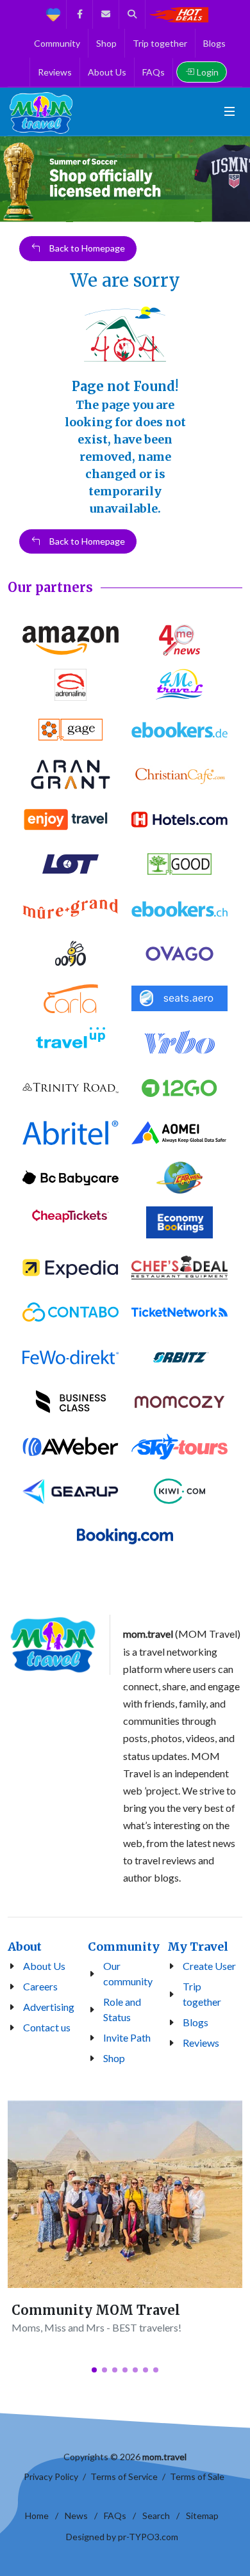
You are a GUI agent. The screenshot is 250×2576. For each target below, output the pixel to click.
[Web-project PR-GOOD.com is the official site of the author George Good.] (179, 864)
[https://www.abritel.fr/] (71, 1133)
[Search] (132, 14)
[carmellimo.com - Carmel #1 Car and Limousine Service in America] (179, 1178)
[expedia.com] (71, 1267)
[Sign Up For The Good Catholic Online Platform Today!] (71, 1088)
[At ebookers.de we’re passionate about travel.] (179, 730)
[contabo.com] (71, 1312)
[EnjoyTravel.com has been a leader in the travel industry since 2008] (71, 819)
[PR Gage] (71, 730)
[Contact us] (106, 14)
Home (37, 2516)
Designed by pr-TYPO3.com (122, 2537)
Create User (209, 1966)
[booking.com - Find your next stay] (125, 1536)
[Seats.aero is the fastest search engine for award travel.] (179, 998)
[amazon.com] (71, 640)
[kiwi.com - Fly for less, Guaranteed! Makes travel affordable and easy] (179, 1491)
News (76, 2516)
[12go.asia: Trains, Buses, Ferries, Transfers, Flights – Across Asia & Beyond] (179, 1088)
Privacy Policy (51, 2476)
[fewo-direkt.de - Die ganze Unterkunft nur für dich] (71, 1357)
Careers (40, 1986)
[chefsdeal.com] (179, 1267)
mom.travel (164, 2457)
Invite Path (127, 2037)
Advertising (49, 2007)
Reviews (201, 2043)
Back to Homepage (86, 249)
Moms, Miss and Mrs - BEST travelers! (96, 2327)
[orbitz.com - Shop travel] (179, 1357)
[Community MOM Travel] (125, 2194)
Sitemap (202, 2516)
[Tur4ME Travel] (179, 685)
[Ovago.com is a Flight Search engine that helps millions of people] (179, 954)
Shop (114, 2058)
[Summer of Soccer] (125, 179)
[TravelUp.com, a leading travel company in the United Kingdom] (71, 1043)
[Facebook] (79, 14)
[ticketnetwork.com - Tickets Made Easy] (179, 1312)
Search (156, 2516)
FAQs (115, 2516)
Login (208, 72)
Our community (128, 1973)
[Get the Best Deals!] (178, 14)
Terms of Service (124, 2476)
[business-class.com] (71, 1402)
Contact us (47, 2027)
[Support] (53, 14)
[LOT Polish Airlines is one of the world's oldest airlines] (71, 864)
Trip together (202, 1994)
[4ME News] (179, 640)
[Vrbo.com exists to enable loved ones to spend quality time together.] (179, 1043)
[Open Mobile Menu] (229, 111)
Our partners (50, 587)
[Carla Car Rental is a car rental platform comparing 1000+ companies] (71, 998)
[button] (94, 2370)
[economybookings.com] (179, 1222)
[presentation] (12, 179)
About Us (44, 1966)
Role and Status (122, 2009)
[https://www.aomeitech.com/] (179, 1133)
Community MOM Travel (96, 2310)
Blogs (196, 2022)
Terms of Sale (197, 2476)
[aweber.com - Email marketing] (71, 1446)
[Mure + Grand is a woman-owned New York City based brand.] (71, 909)
